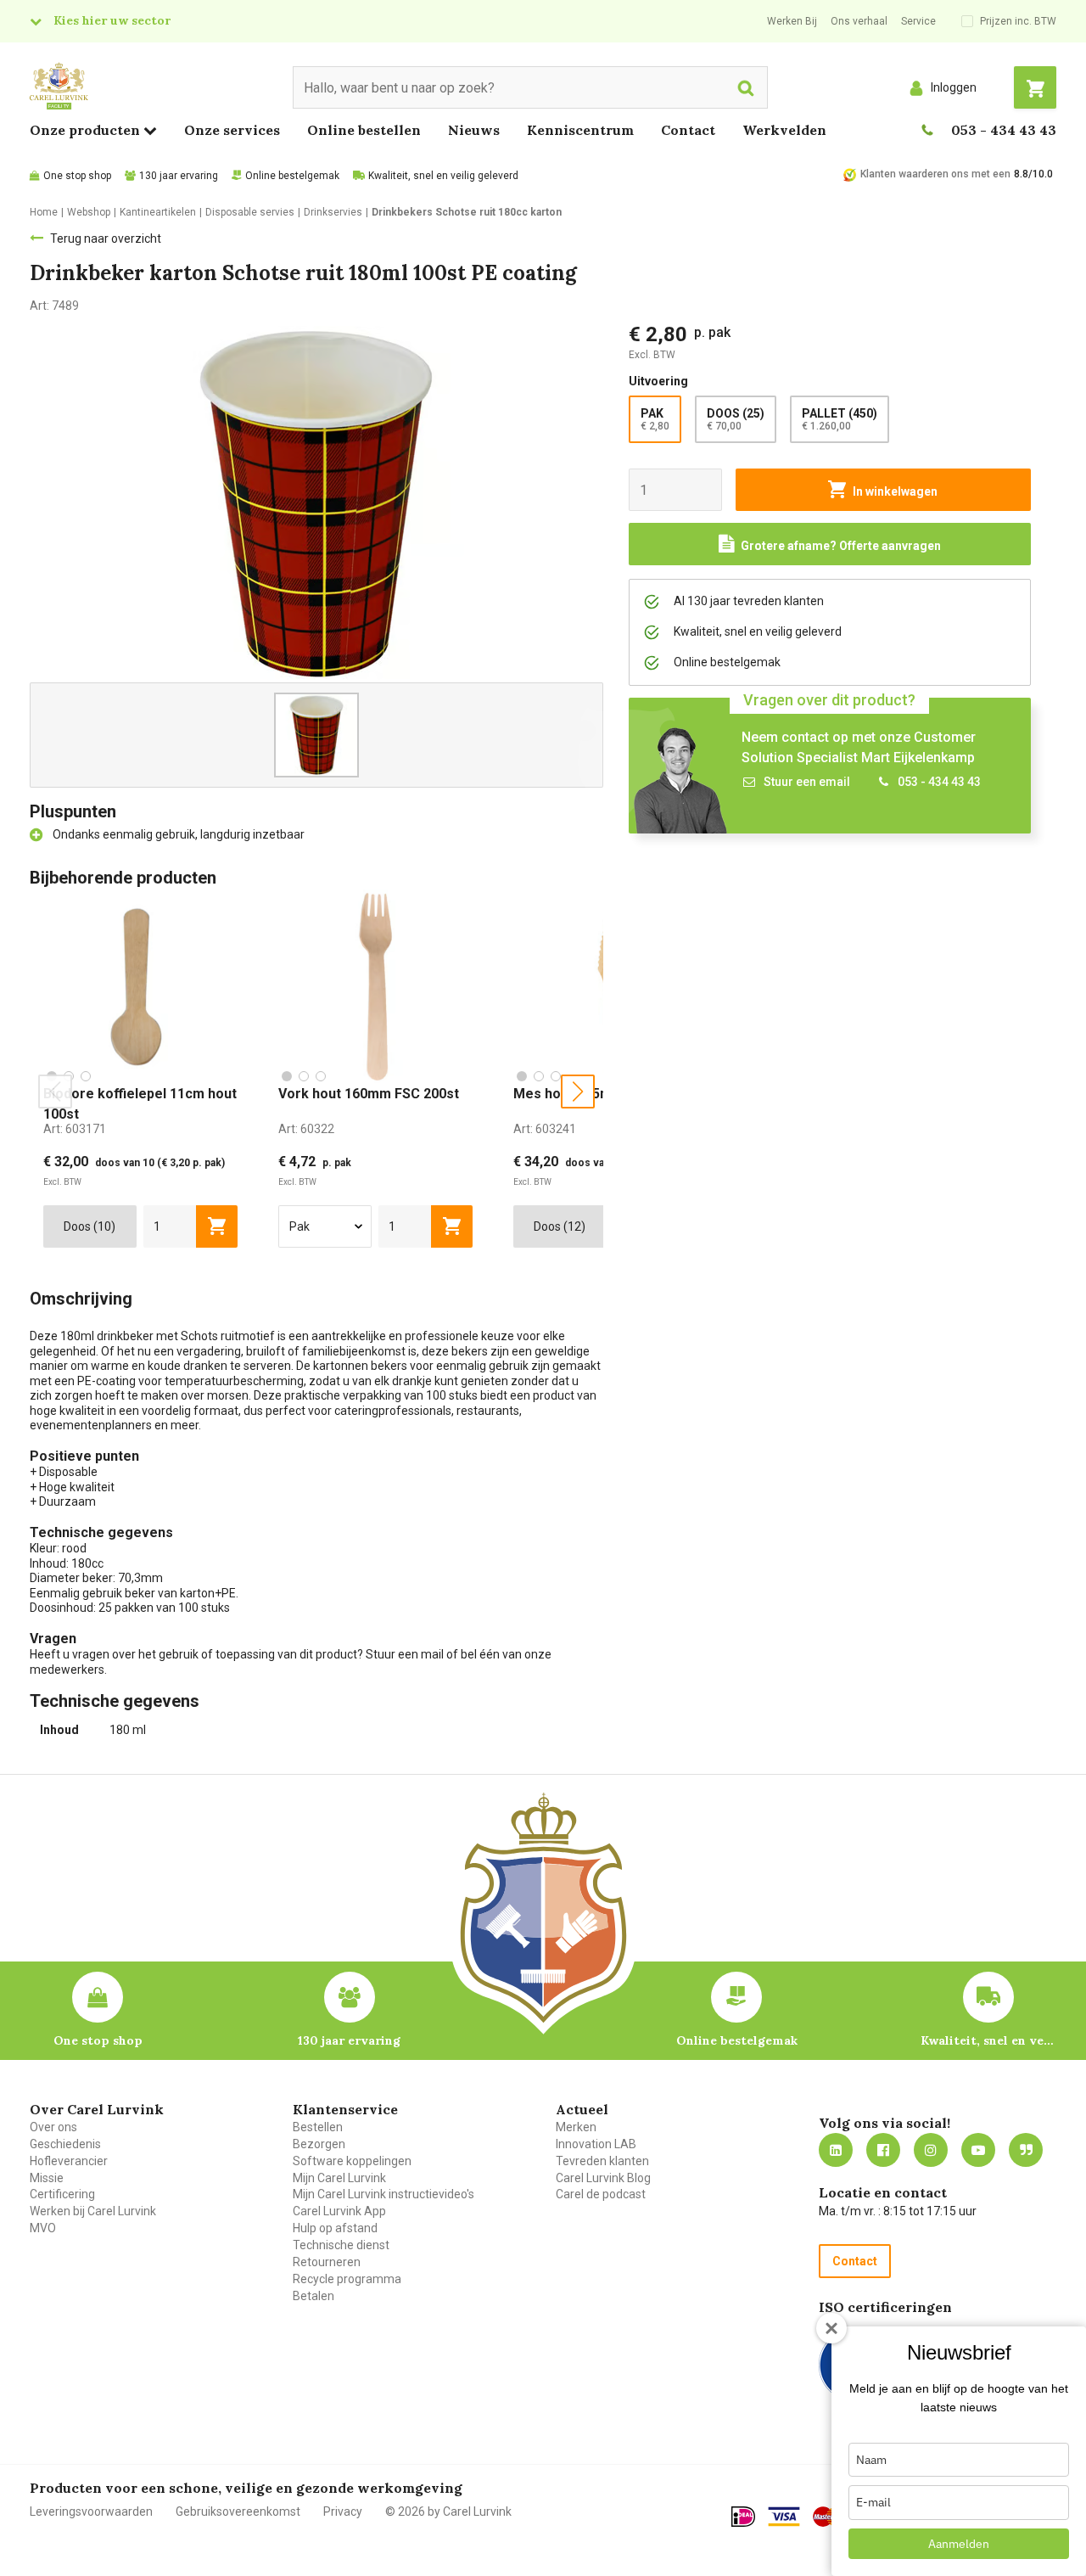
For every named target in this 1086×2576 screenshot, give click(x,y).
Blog (1026, 2150)
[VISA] (784, 2517)
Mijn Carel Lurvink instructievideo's (383, 2194)
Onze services (232, 130)
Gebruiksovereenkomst (238, 2511)
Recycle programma (347, 2279)
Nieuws (474, 130)
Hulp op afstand (335, 2228)
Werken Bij (792, 21)
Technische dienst (341, 2245)
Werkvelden (784, 130)
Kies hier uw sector (112, 20)
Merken (576, 2127)
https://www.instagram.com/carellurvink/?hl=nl (931, 2150)
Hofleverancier (69, 2161)
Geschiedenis (65, 2144)
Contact (688, 130)
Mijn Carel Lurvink (339, 2178)
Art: (75, 1129)
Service (918, 21)
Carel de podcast (601, 2194)
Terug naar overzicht (106, 239)
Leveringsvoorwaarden (91, 2511)
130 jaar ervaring (179, 176)
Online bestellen (364, 130)
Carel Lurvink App (339, 2211)
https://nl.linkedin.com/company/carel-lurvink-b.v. (836, 2150)
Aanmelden (959, 2544)
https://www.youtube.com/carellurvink (978, 2150)
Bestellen (318, 2127)
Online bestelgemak (292, 176)
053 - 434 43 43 (1004, 130)
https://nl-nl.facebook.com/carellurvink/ (883, 2150)
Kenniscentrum (580, 130)
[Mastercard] (830, 2517)
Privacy (343, 2511)
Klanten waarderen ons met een (935, 174)
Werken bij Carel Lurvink (93, 2211)
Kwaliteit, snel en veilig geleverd (443, 176)
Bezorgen (319, 2144)
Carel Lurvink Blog (603, 2178)
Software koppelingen (352, 2161)
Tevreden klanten (602, 2161)
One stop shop (77, 176)
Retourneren (327, 2262)
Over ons (53, 2127)
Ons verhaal (859, 21)
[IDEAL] (743, 2517)
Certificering (62, 2194)
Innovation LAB (596, 2144)
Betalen (313, 2296)
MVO (43, 2228)
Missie (47, 2178)
